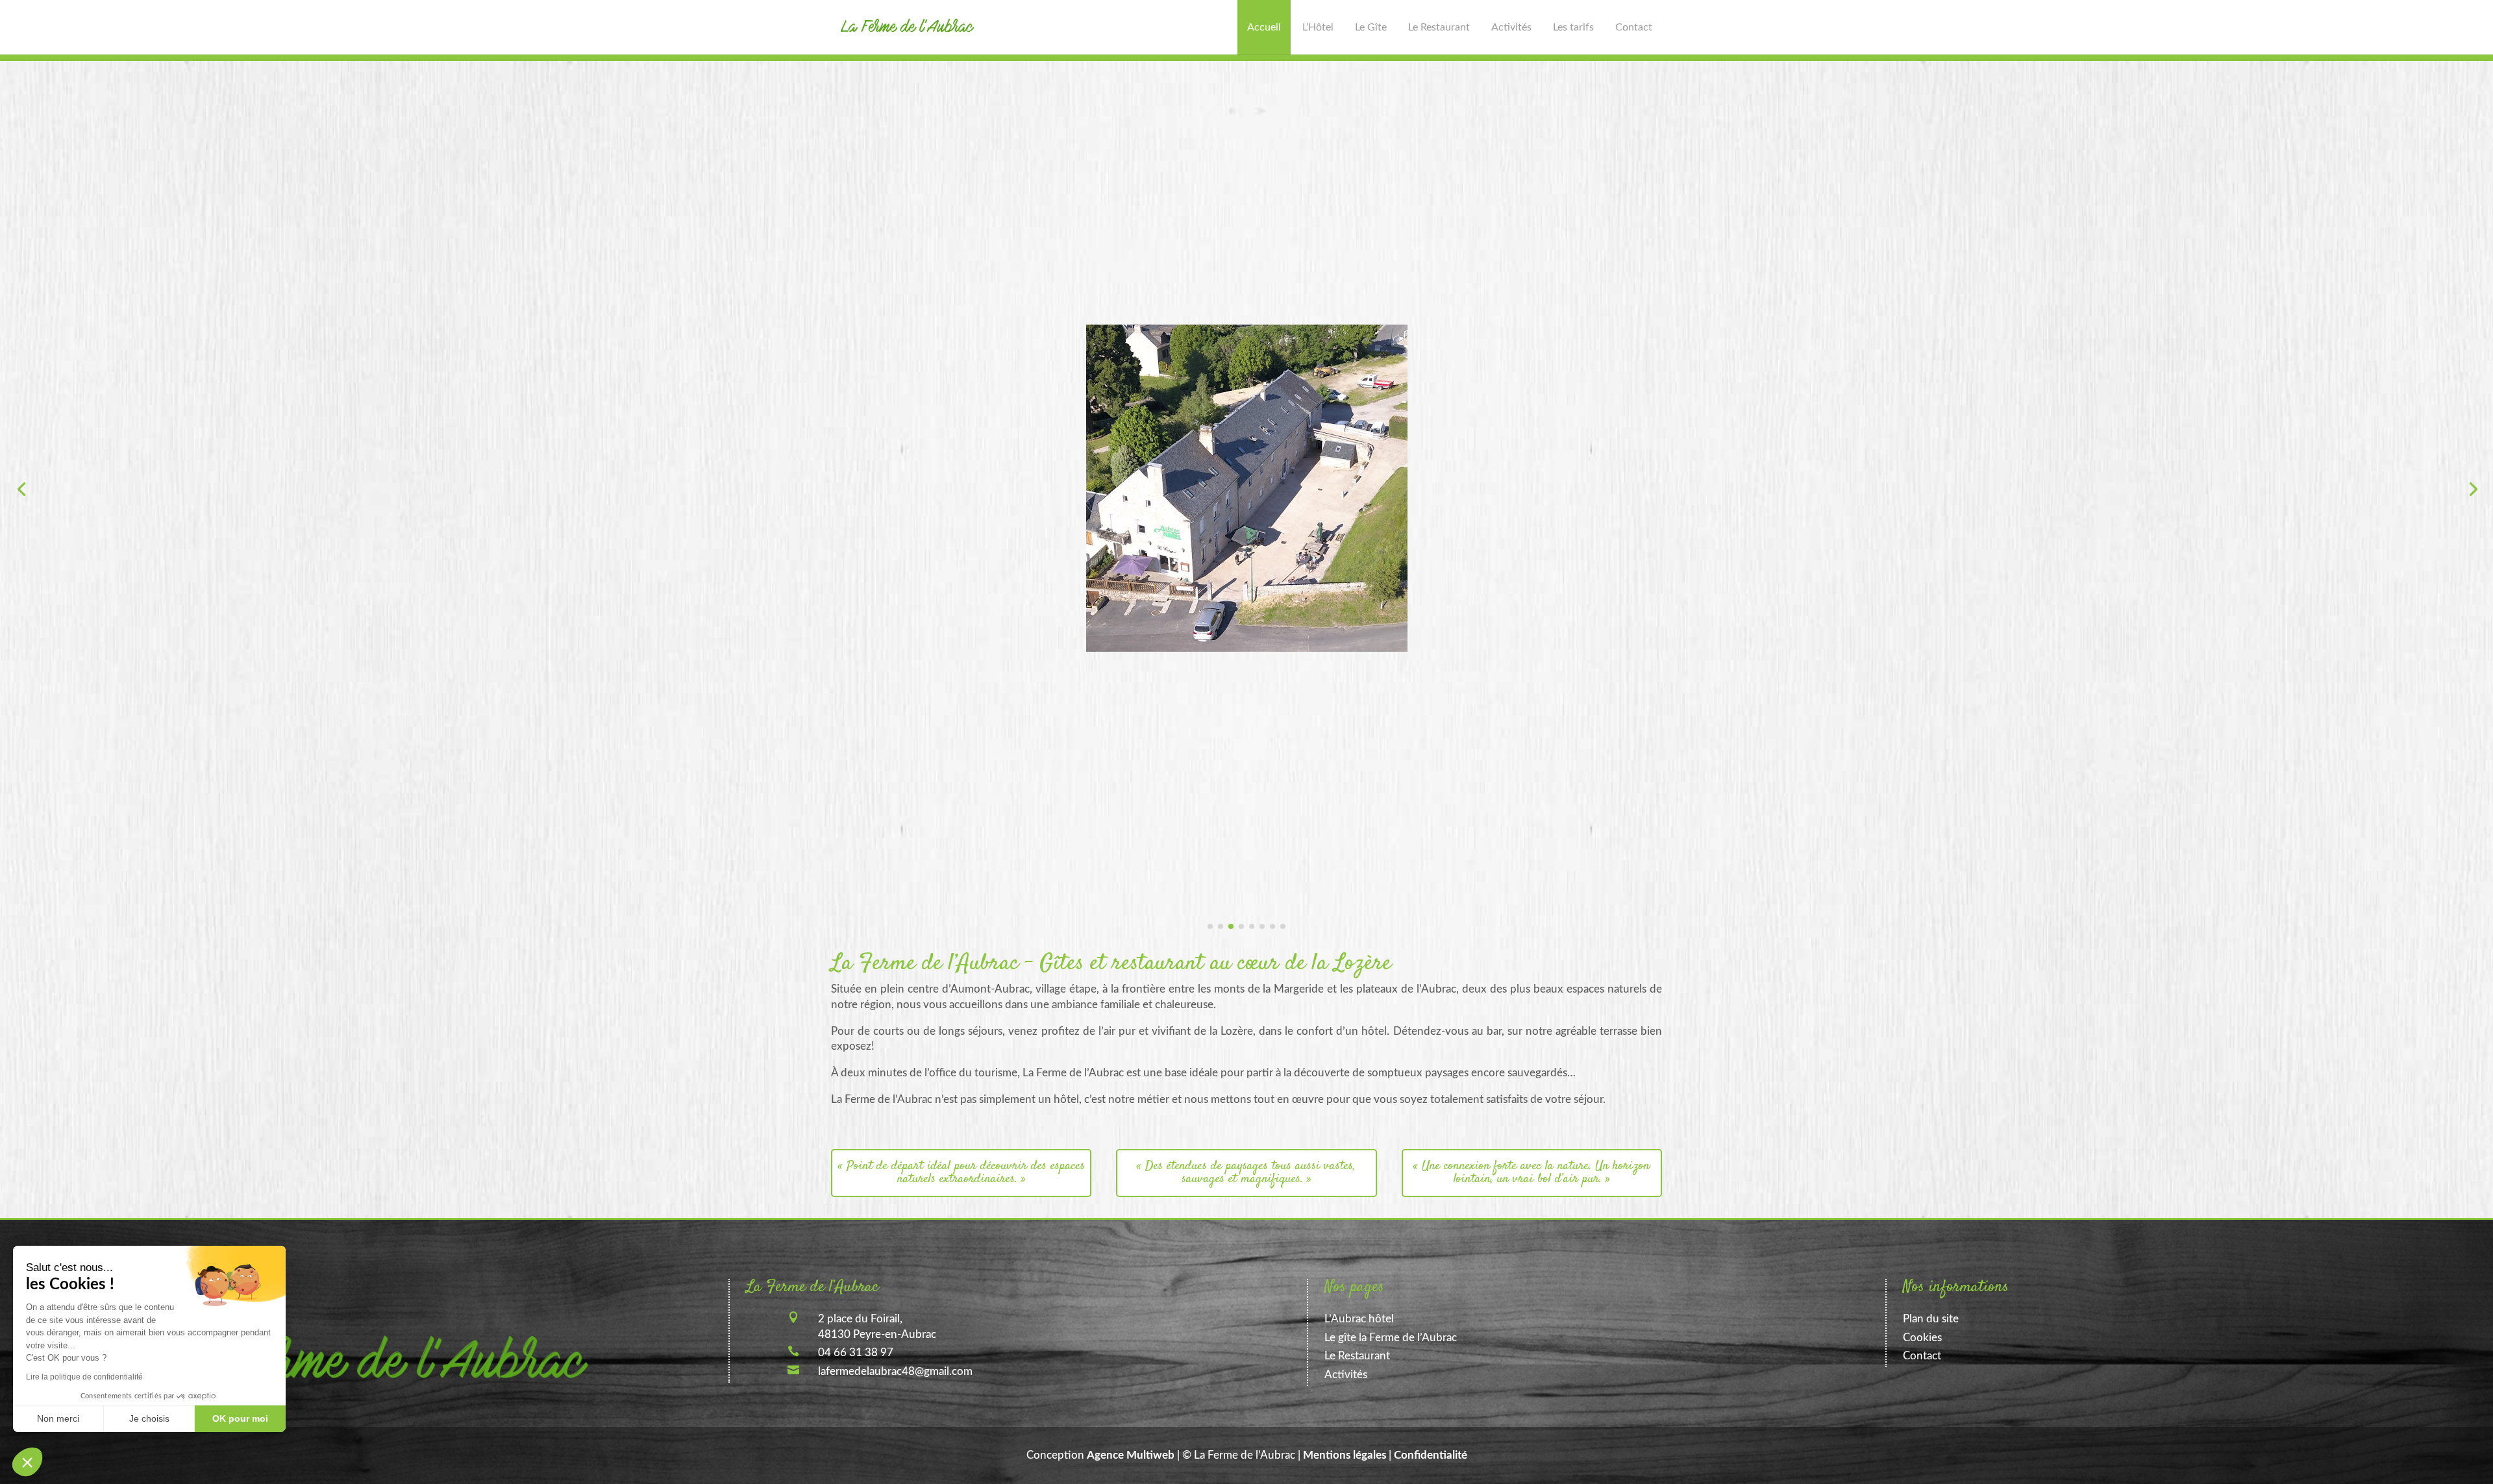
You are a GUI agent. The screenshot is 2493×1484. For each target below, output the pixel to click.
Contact (1634, 27)
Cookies (1922, 1338)
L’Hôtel (1318, 27)
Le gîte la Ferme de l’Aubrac (1391, 1338)
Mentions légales (1345, 1455)
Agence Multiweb (1131, 1455)
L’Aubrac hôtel (1359, 1319)
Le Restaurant (1439, 27)
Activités (1511, 27)
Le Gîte (1371, 27)
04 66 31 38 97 (856, 1353)
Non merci (58, 1418)
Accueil (1264, 27)
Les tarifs (1573, 27)
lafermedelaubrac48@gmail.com (895, 1371)
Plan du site (1931, 1319)
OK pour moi (240, 1418)
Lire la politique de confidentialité (84, 1377)
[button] (27, 1462)
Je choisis (149, 1418)
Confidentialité (1431, 1455)
